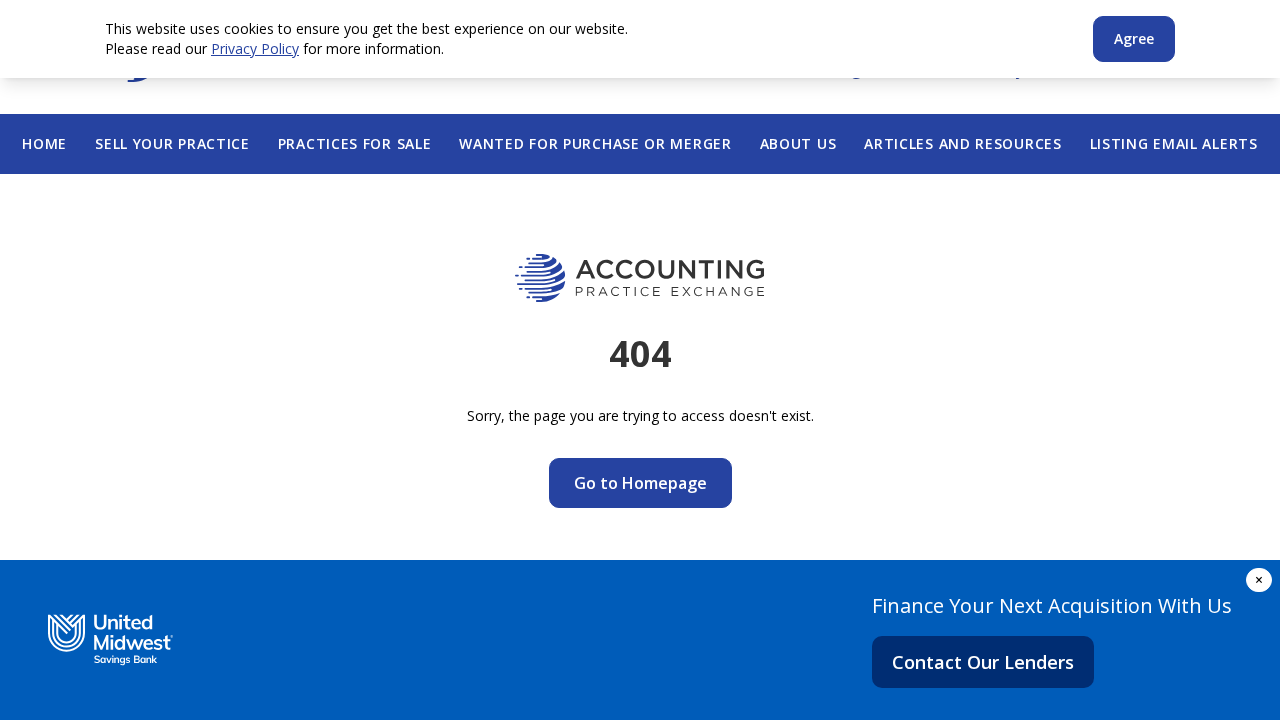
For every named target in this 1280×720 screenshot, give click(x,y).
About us (798, 143)
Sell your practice (172, 143)
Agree (1134, 38)
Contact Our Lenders (983, 662)
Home (44, 143)
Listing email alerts (1174, 143)
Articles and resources (962, 143)
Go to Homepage (640, 483)
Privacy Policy (255, 48)
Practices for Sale (355, 143)
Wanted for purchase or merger (595, 143)
